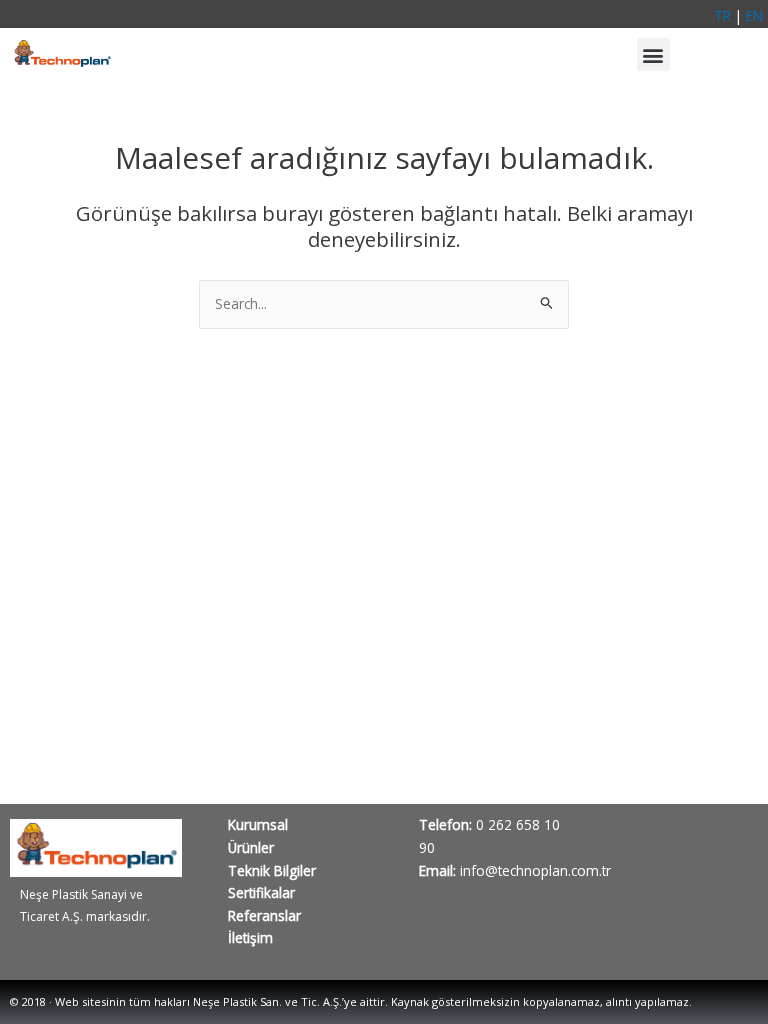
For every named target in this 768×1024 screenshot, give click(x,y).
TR (722, 15)
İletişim (250, 937)
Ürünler (251, 847)
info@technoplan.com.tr (533, 870)
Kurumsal (258, 824)
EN (754, 15)
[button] (653, 54)
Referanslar (264, 915)
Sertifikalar (261, 892)
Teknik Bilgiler (272, 870)
